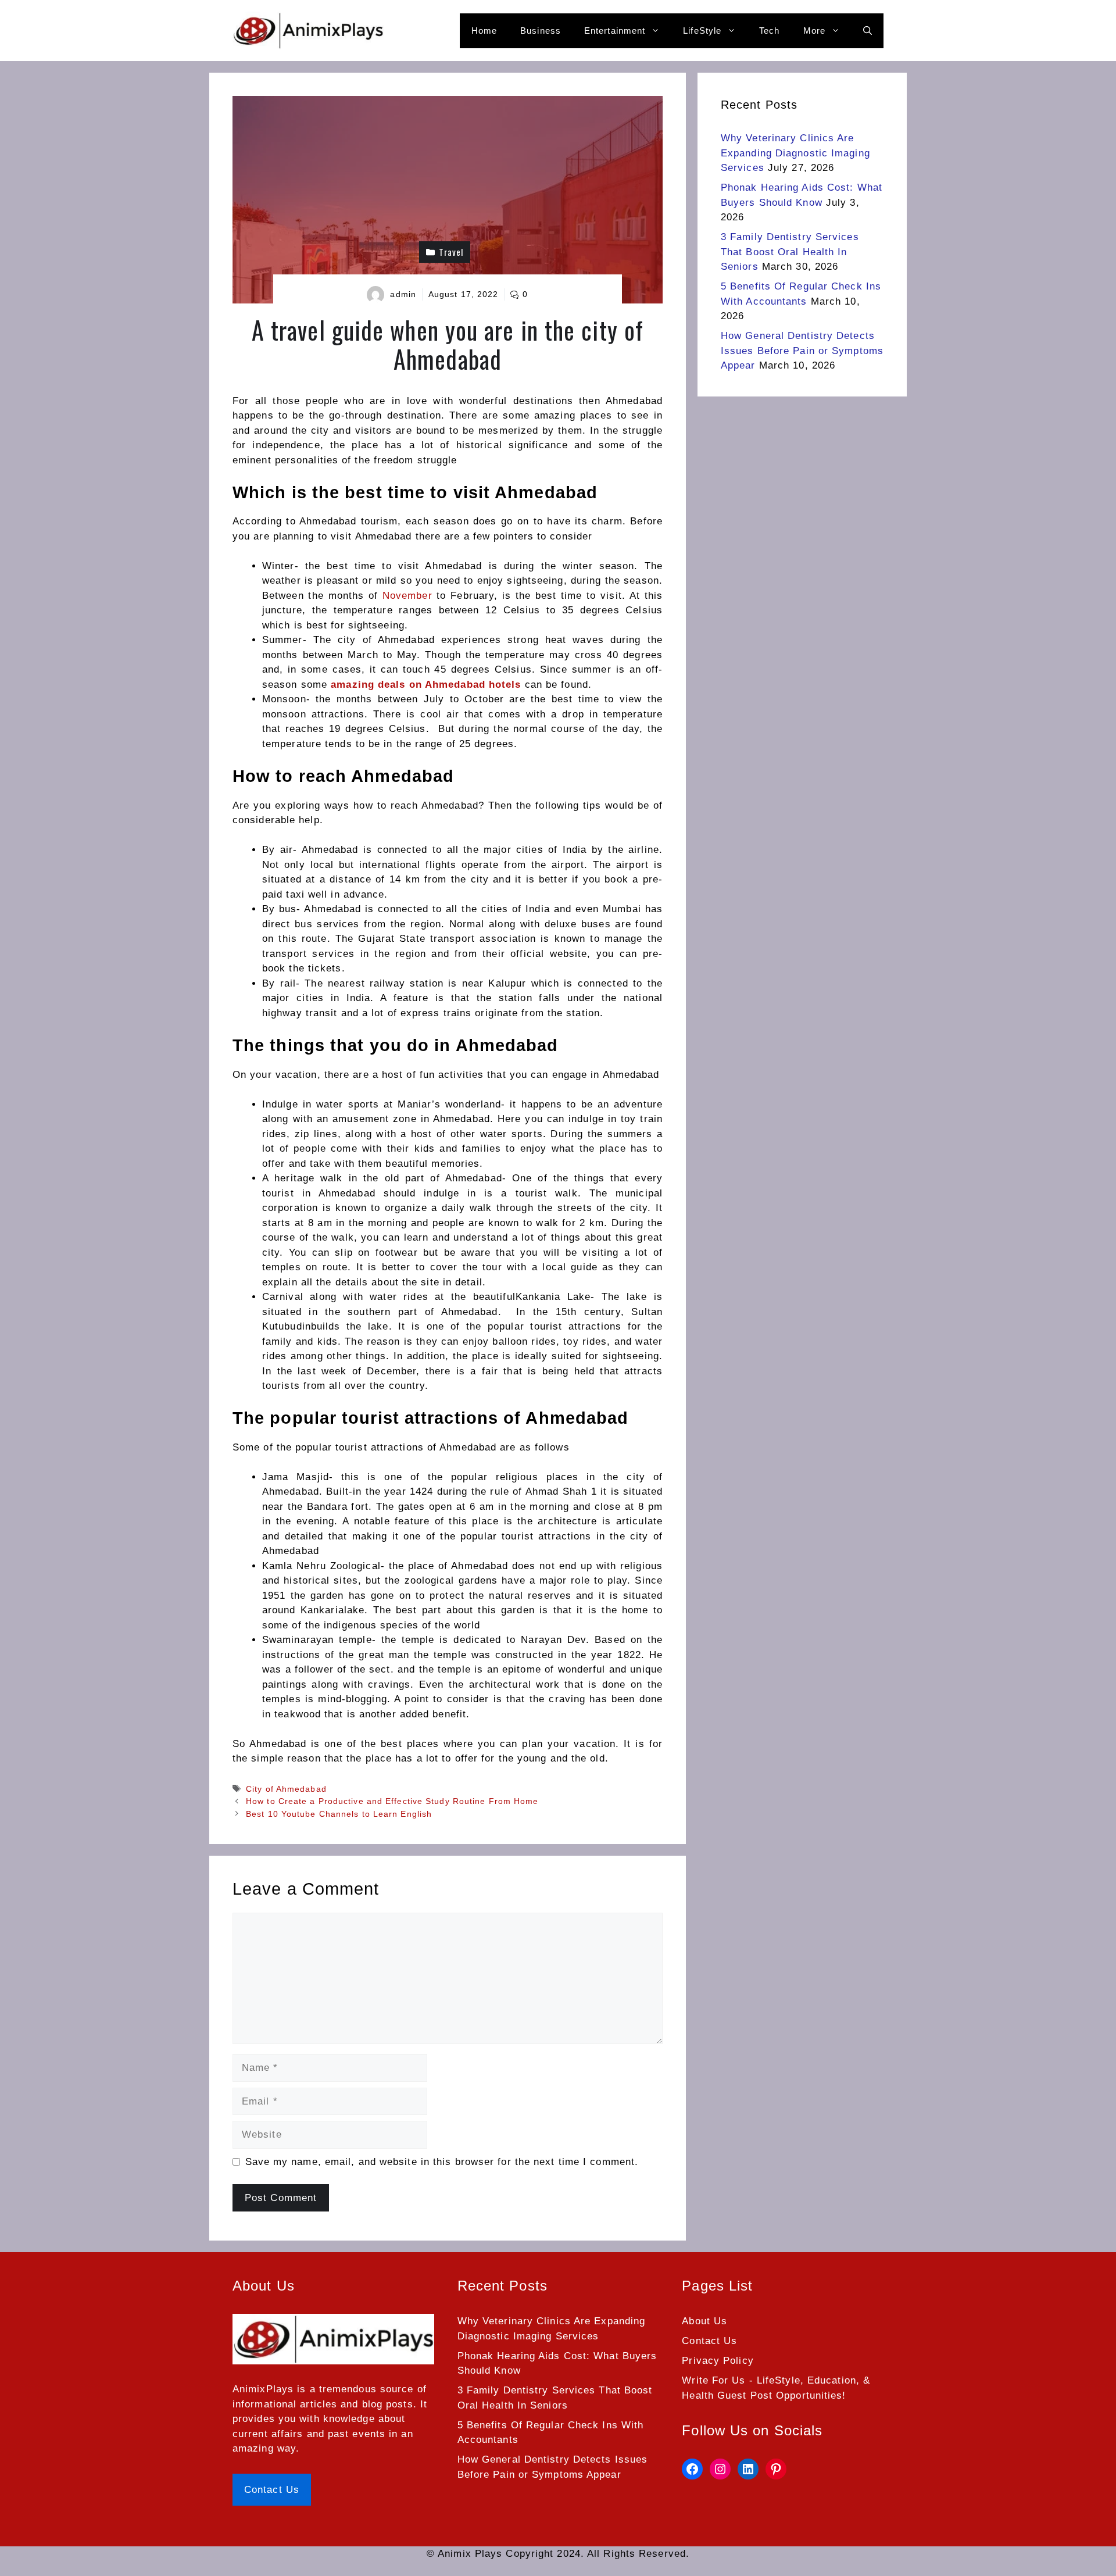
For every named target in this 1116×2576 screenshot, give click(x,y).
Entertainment (615, 31)
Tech (769, 31)
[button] (868, 31)
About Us (704, 2321)
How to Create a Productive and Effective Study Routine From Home (392, 1801)
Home (484, 31)
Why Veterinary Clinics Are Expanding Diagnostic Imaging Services (795, 153)
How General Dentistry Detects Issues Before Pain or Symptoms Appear (802, 351)
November (407, 596)
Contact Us (272, 2490)
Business (541, 31)
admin (403, 294)
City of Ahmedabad (286, 1789)
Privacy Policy (718, 2361)
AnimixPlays (263, 2389)
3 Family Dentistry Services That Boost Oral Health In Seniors (790, 252)
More (814, 31)
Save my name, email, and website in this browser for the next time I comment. (442, 2162)
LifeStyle (702, 31)
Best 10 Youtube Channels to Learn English (339, 1814)
